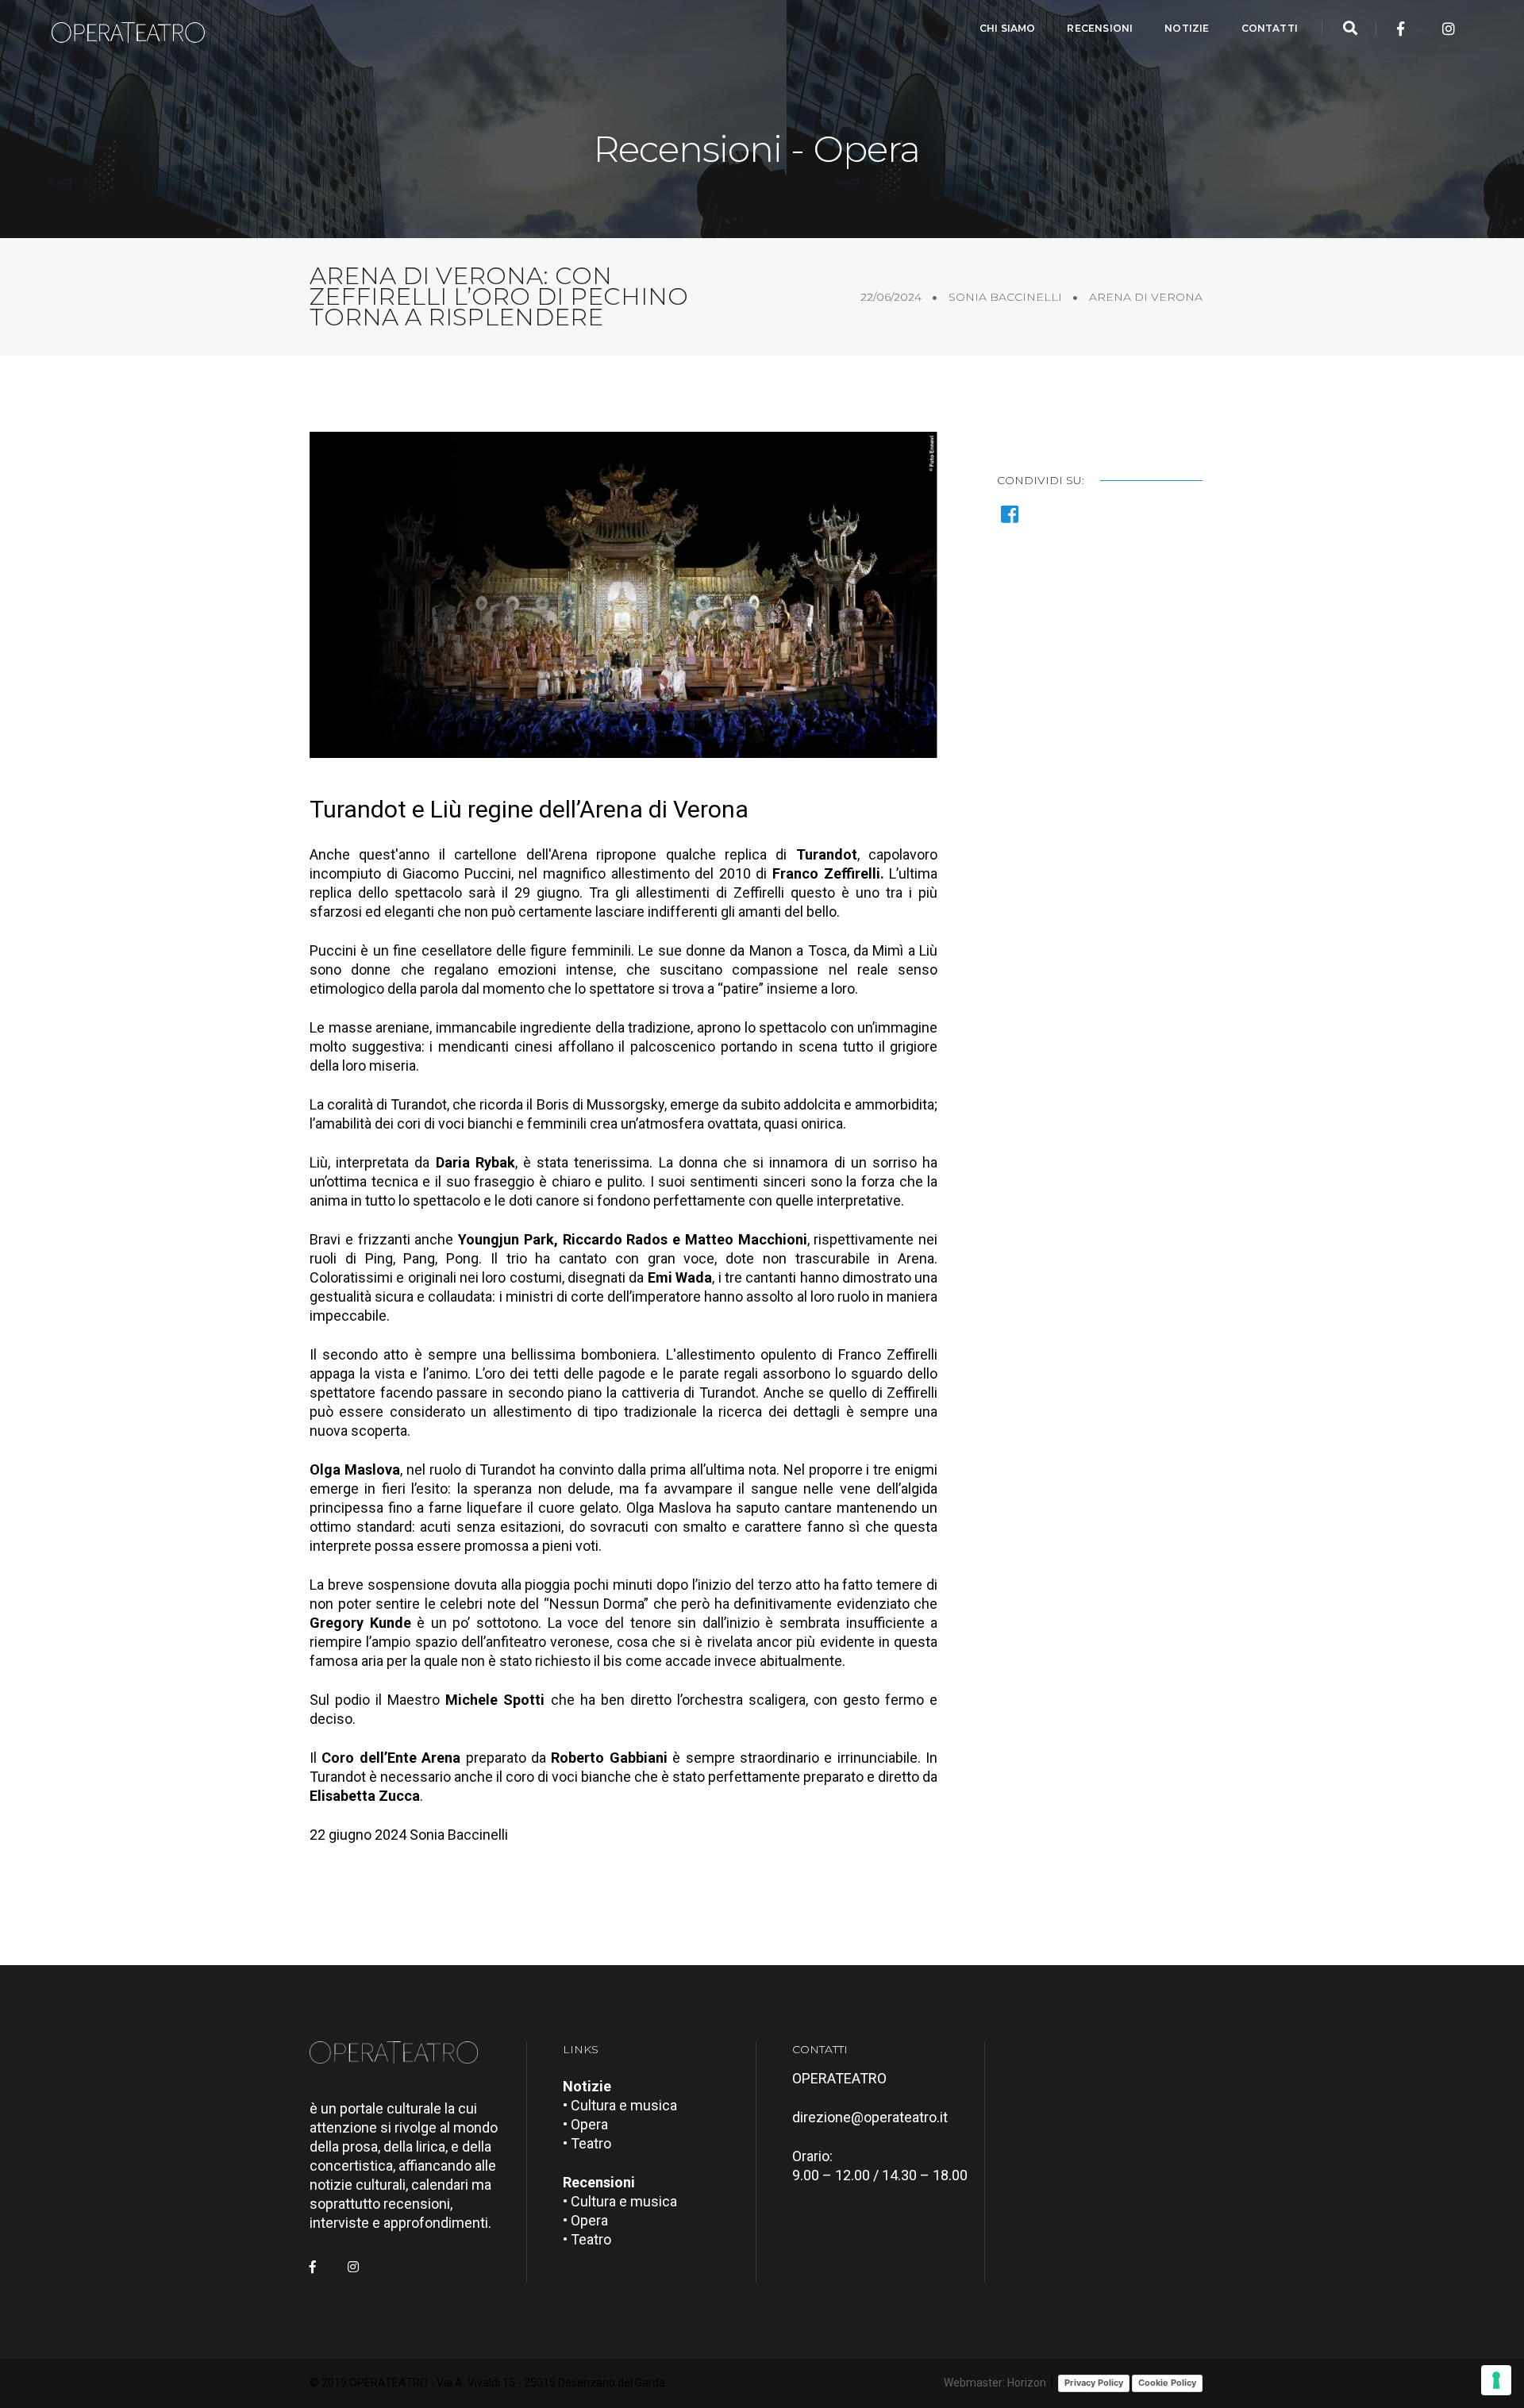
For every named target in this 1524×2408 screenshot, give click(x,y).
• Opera (585, 2124)
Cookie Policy (1167, 2383)
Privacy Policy (1094, 2383)
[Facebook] (1401, 29)
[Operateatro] (135, 29)
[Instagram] (1449, 29)
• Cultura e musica (620, 2105)
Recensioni (1100, 28)
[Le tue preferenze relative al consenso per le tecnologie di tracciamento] (1496, 2380)
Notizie (1187, 28)
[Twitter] (1425, 29)
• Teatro (587, 2143)
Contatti (1270, 28)
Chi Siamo (1008, 28)
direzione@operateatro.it (870, 2117)
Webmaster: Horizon (995, 2383)
